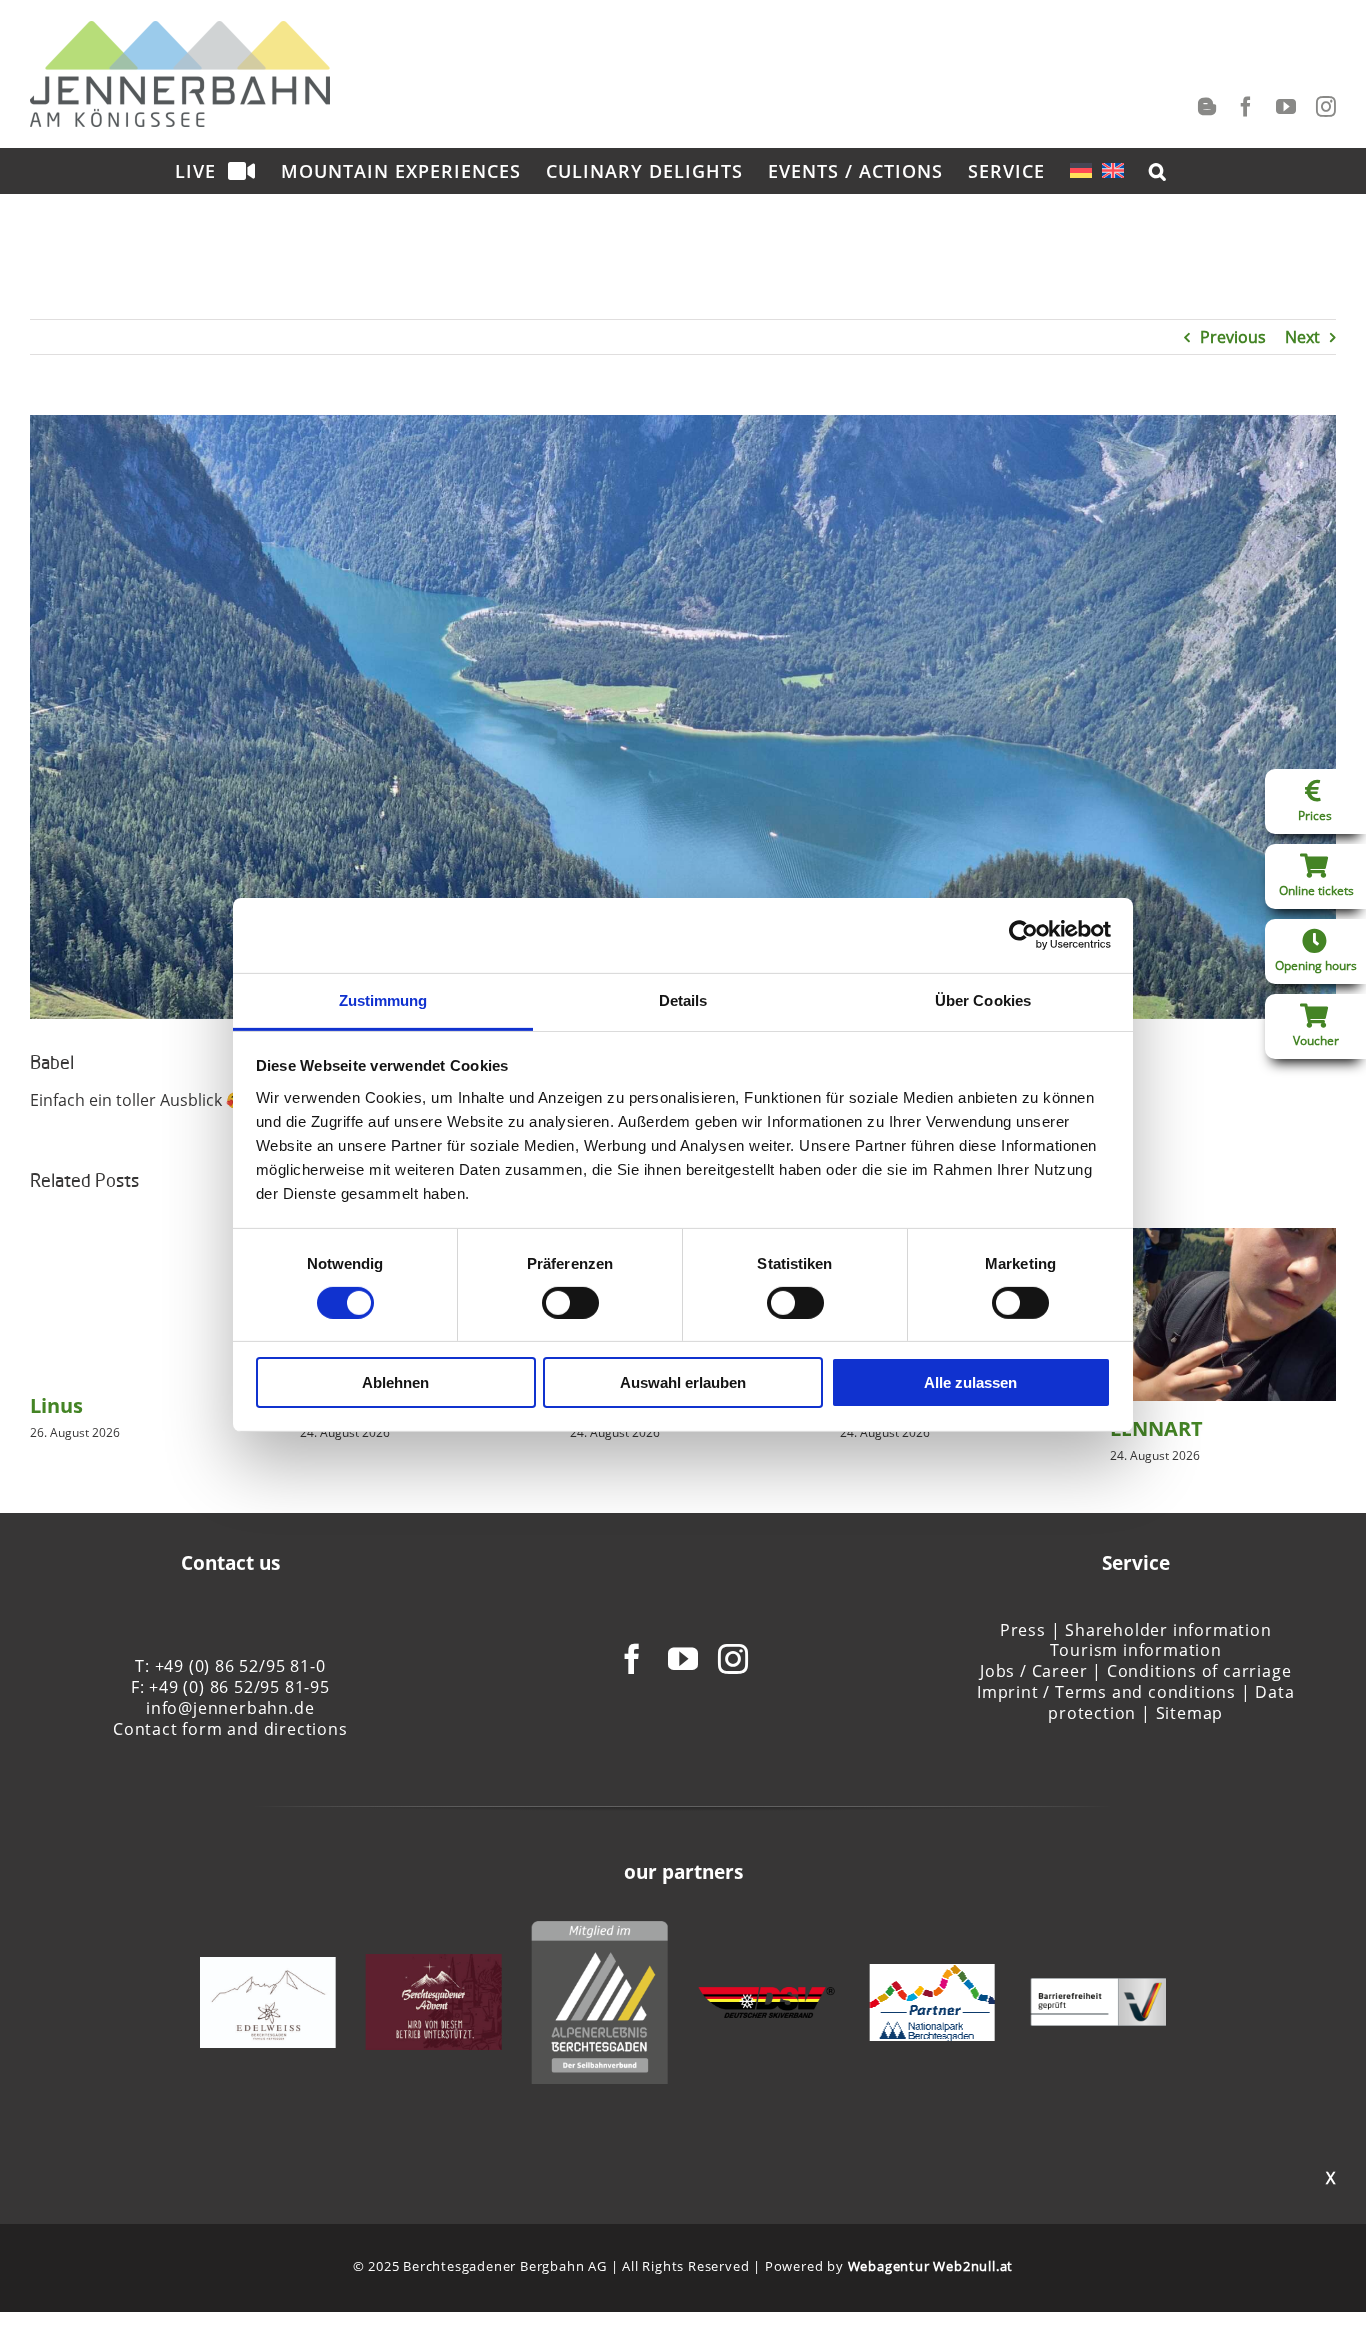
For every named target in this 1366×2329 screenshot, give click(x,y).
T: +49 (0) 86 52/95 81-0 (230, 1666)
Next (1302, 337)
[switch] (570, 1303)
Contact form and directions (230, 1729)
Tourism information (1136, 1650)
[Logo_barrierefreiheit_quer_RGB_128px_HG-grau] (1098, 1989)
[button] (1158, 170)
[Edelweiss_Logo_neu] (268, 1968)
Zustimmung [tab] (383, 999)
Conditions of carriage (1199, 1671)
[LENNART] (1223, 1239)
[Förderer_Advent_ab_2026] (434, 1965)
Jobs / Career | (1041, 1671)
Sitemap (1190, 1713)
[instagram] (733, 1659)
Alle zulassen (970, 1382)
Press (1023, 1630)
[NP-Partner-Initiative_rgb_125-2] (932, 1975)
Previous (1233, 337)
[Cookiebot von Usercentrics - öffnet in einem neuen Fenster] (1023, 935)
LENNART (1156, 1428)
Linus (56, 1405)
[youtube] (683, 1659)
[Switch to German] (1081, 170)
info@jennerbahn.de (230, 1708)
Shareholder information (1168, 1630)
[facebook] (632, 1659)
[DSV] (766, 1998)
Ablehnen (395, 1382)
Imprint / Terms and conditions (1106, 1692)
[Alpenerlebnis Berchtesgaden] (600, 1932)
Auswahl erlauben (683, 1382)
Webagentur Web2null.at (931, 2266)
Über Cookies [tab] (983, 999)
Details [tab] (683, 999)
